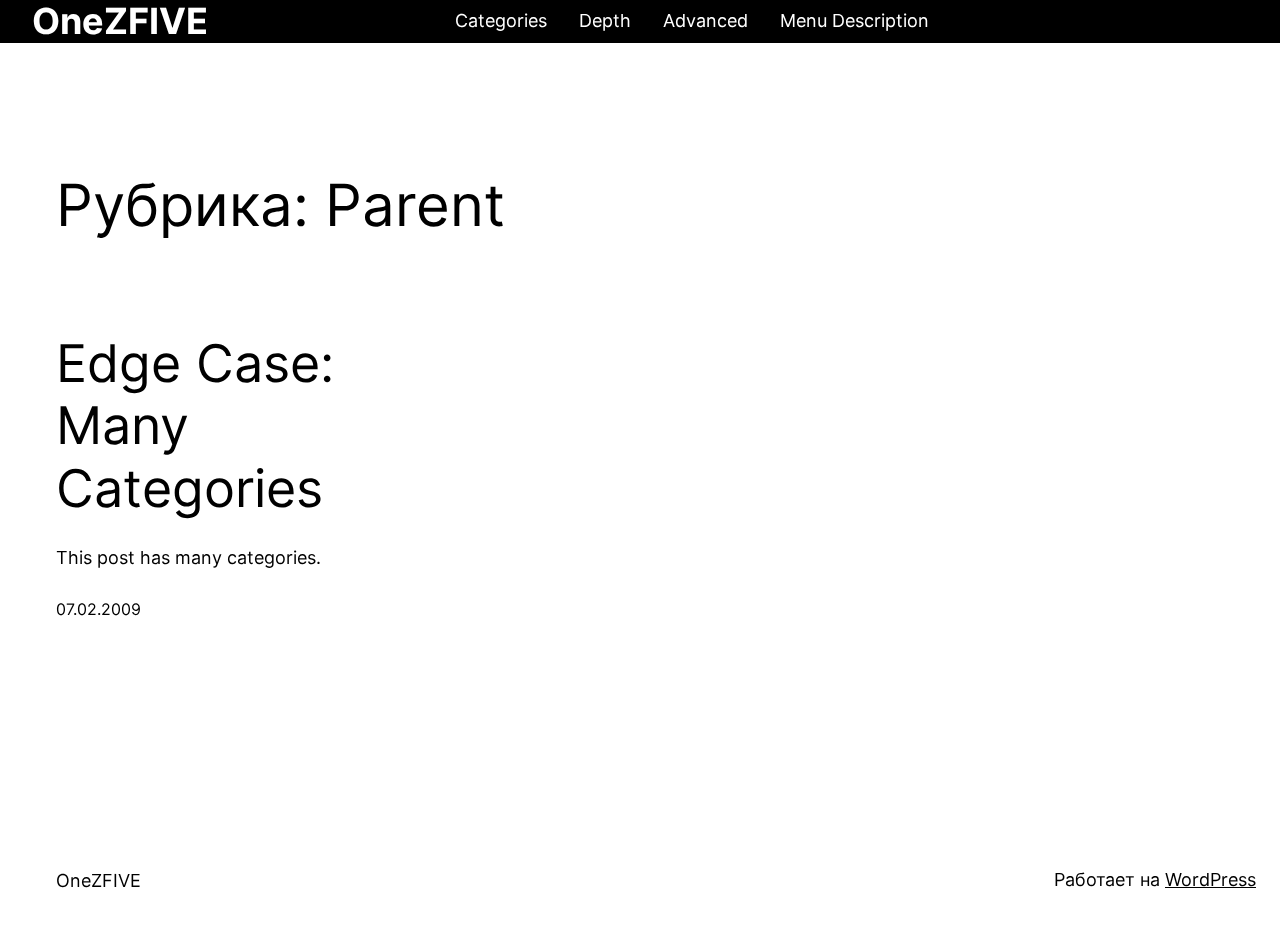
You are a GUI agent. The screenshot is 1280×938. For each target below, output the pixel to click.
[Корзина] (1228, 22)
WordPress (1210, 879)
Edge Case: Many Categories (195, 426)
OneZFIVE (98, 880)
